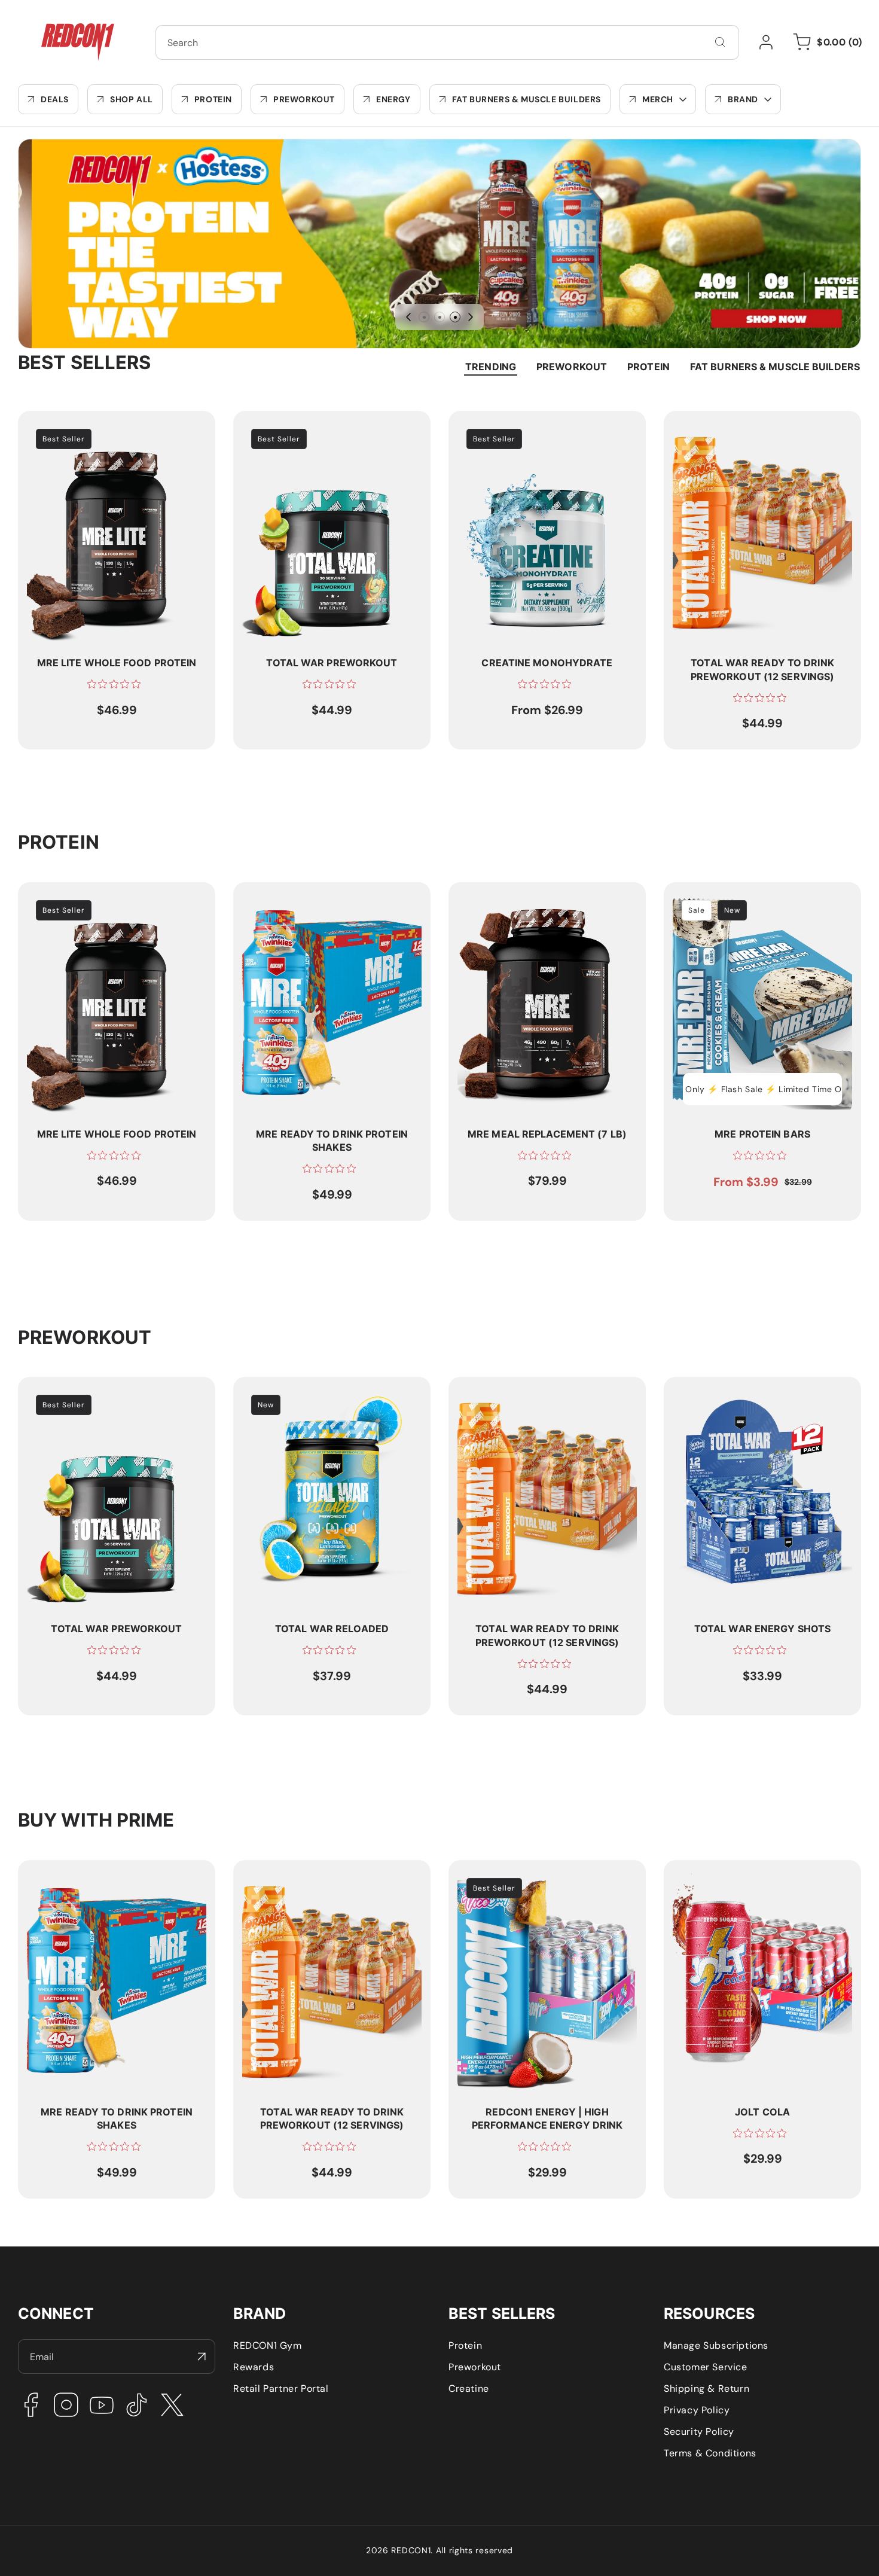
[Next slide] (471, 317)
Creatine (469, 2388)
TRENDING (491, 367)
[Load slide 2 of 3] (439, 317)
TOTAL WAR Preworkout (297, 426)
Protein (465, 2345)
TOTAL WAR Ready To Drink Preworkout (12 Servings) (736, 432)
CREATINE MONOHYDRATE (519, 426)
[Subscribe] (202, 2356)
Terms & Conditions (710, 2453)
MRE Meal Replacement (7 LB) (528, 897)
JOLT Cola (696, 1875)
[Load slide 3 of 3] (455, 317)
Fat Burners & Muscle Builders (775, 367)
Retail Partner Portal (281, 2388)
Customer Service (706, 2367)
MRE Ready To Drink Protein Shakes (325, 897)
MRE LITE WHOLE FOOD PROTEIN (103, 426)
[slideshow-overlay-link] (439, 244)
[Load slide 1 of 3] (424, 317)
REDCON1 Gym (268, 2345)
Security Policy (699, 2432)
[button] (658, 99)
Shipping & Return (706, 2388)
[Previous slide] (408, 317)
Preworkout (475, 2367)
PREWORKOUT (572, 367)
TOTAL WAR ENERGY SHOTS (737, 1392)
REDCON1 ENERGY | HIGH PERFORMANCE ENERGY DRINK (529, 1882)
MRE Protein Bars (713, 897)
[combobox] (447, 42)
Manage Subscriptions (716, 2345)
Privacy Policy (697, 2410)
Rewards (254, 2367)
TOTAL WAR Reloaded (293, 1392)
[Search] (720, 42)
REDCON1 (411, 2550)
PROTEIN (648, 367)
